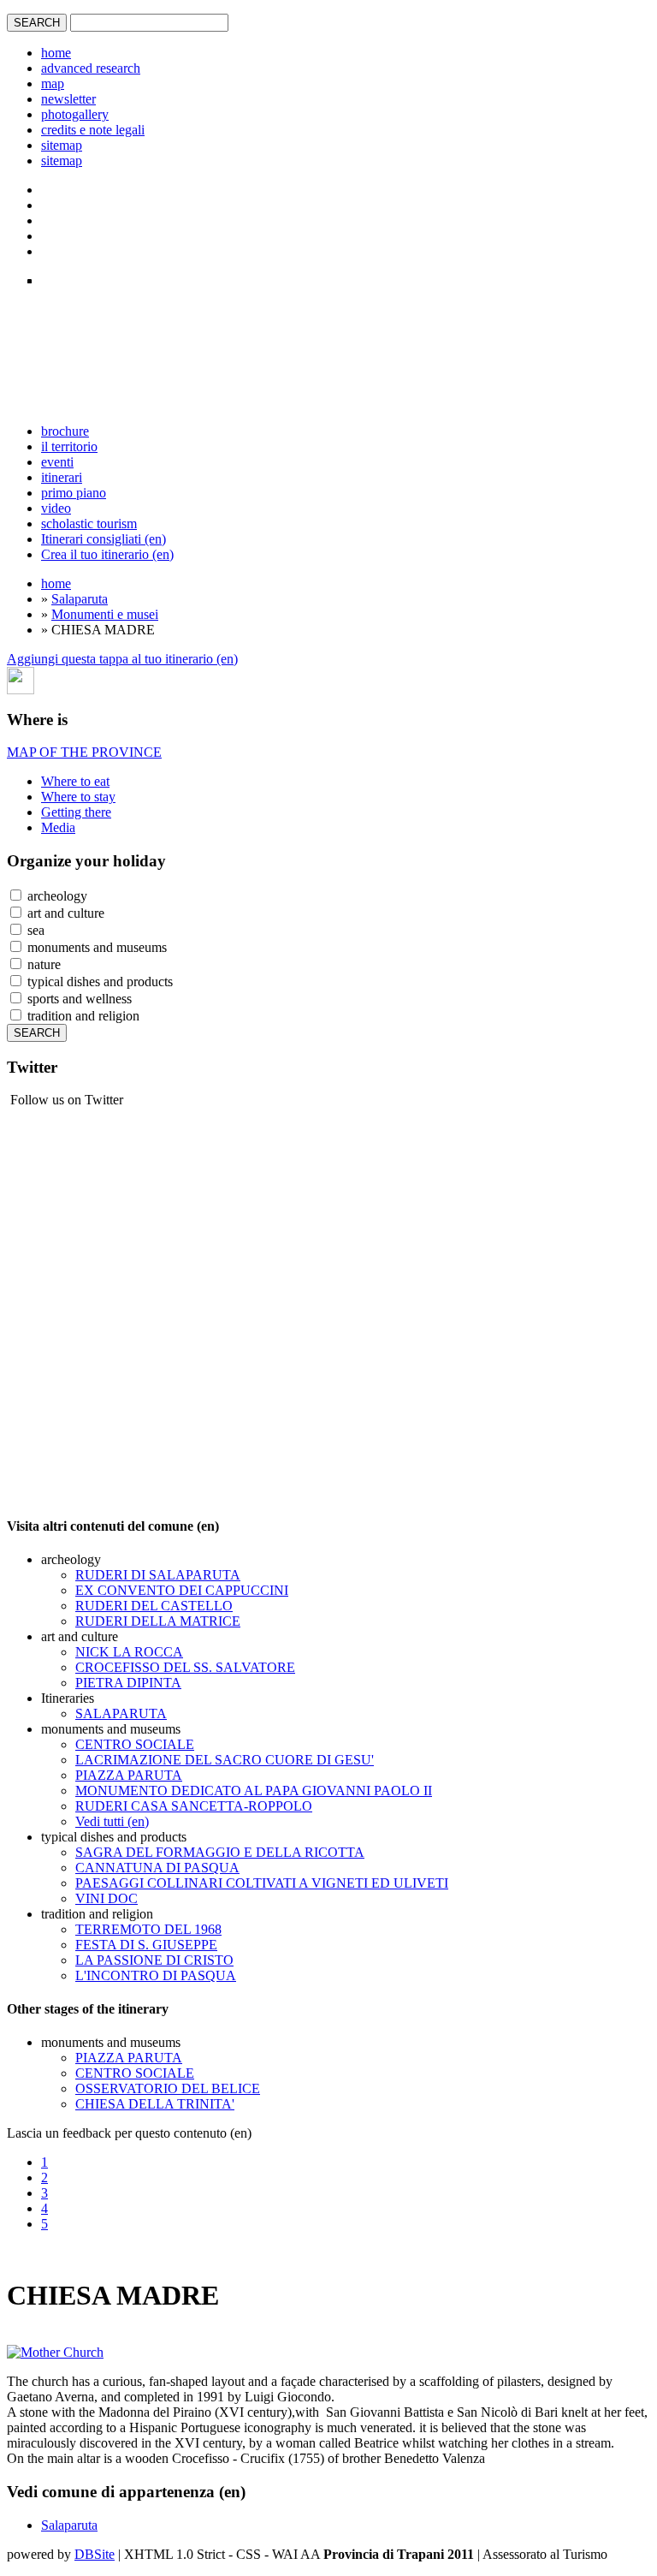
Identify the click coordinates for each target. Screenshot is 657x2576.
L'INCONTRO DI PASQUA (156, 1975)
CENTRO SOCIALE (135, 1744)
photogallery (75, 114)
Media (58, 827)
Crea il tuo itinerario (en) (107, 554)
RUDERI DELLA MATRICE (158, 1621)
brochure (65, 431)
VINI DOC (107, 1898)
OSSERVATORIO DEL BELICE (168, 2088)
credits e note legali (93, 130)
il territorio (69, 446)
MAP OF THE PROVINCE (84, 752)
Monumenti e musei (105, 614)
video (56, 508)
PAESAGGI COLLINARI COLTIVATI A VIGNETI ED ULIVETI (262, 1883)
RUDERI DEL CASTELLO (154, 1606)
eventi (57, 462)
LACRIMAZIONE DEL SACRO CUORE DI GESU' (225, 1760)
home (56, 53)
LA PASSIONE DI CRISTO (154, 1960)
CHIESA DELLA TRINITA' (155, 2104)
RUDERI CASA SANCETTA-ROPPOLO (194, 1806)
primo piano (74, 493)
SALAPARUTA (121, 1713)
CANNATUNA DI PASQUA (157, 1868)
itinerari (62, 477)
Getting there (76, 812)
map (53, 83)
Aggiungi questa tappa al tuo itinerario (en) (122, 659)
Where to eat (75, 781)
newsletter (68, 99)
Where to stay (78, 797)
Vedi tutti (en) (112, 1821)
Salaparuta (80, 599)
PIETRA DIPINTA (128, 1683)
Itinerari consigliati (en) (104, 539)
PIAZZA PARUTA (129, 1775)
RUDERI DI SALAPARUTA (158, 1575)
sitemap (62, 145)
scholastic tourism (89, 524)
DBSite (95, 2554)
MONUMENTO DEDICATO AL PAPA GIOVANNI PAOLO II (254, 1791)
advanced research (91, 68)
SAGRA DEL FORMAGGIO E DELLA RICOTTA (220, 1852)
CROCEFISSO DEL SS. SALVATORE (185, 1667)
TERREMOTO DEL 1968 (148, 1929)
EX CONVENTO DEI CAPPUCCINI (182, 1590)
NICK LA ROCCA (129, 1652)
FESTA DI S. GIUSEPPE (146, 1945)
